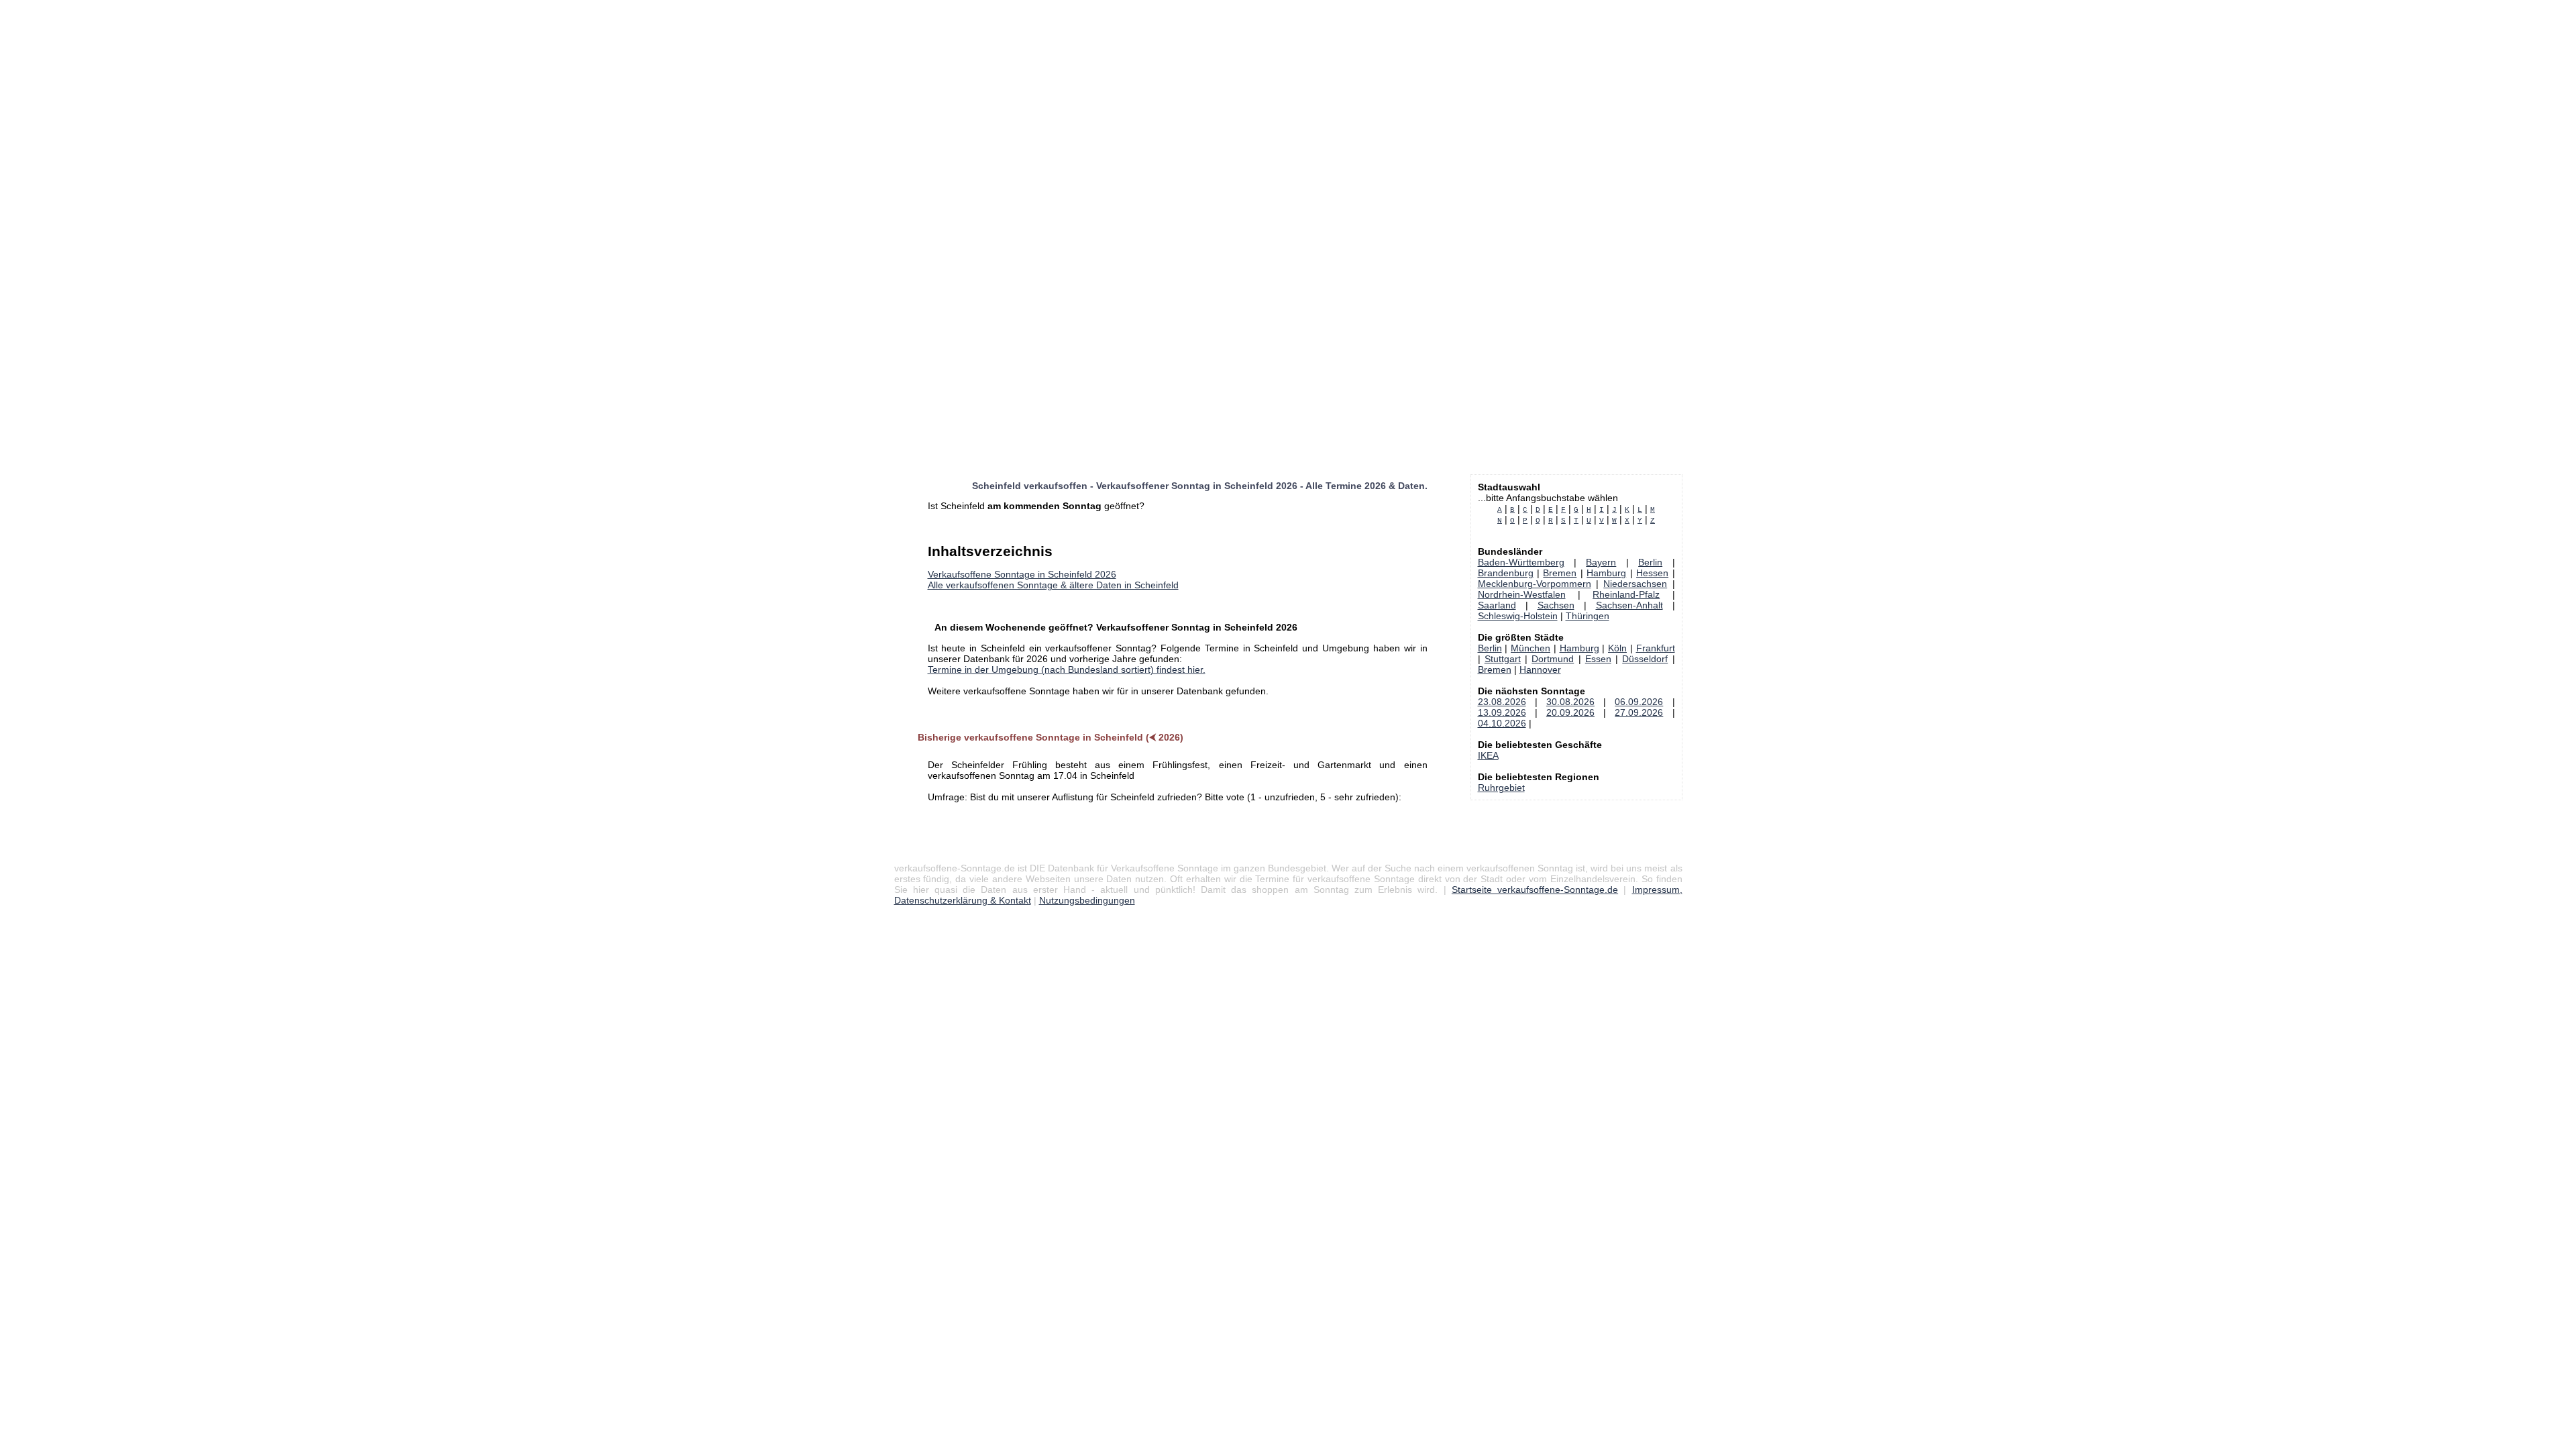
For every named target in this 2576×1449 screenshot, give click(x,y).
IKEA (1488, 755)
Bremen (1560, 573)
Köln (1617, 648)
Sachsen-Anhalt (1629, 605)
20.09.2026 (1570, 712)
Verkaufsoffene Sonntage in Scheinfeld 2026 (1022, 574)
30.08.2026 (1570, 702)
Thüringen (1588, 616)
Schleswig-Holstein (1518, 616)
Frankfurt (1656, 648)
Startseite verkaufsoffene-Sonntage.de (1535, 890)
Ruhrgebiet (1501, 788)
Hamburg (1606, 573)
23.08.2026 (1502, 702)
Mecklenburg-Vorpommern (1535, 584)
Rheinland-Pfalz (1626, 594)
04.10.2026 (1502, 723)
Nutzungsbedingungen (1087, 900)
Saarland (1497, 605)
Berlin (1650, 562)
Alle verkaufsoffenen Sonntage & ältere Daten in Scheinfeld (1053, 585)
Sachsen (1556, 605)
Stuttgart (1503, 659)
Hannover (1540, 669)
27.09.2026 (1639, 712)
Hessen (1652, 573)
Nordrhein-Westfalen (1522, 594)
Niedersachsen (1635, 584)
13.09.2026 (1502, 712)
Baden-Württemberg (1521, 562)
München (1531, 648)
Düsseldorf (1645, 659)
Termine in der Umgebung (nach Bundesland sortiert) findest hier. (1067, 669)
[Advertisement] (402, 94)
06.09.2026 (1639, 702)
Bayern (1601, 562)
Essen (1598, 659)
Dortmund (1553, 659)
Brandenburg (1506, 573)
